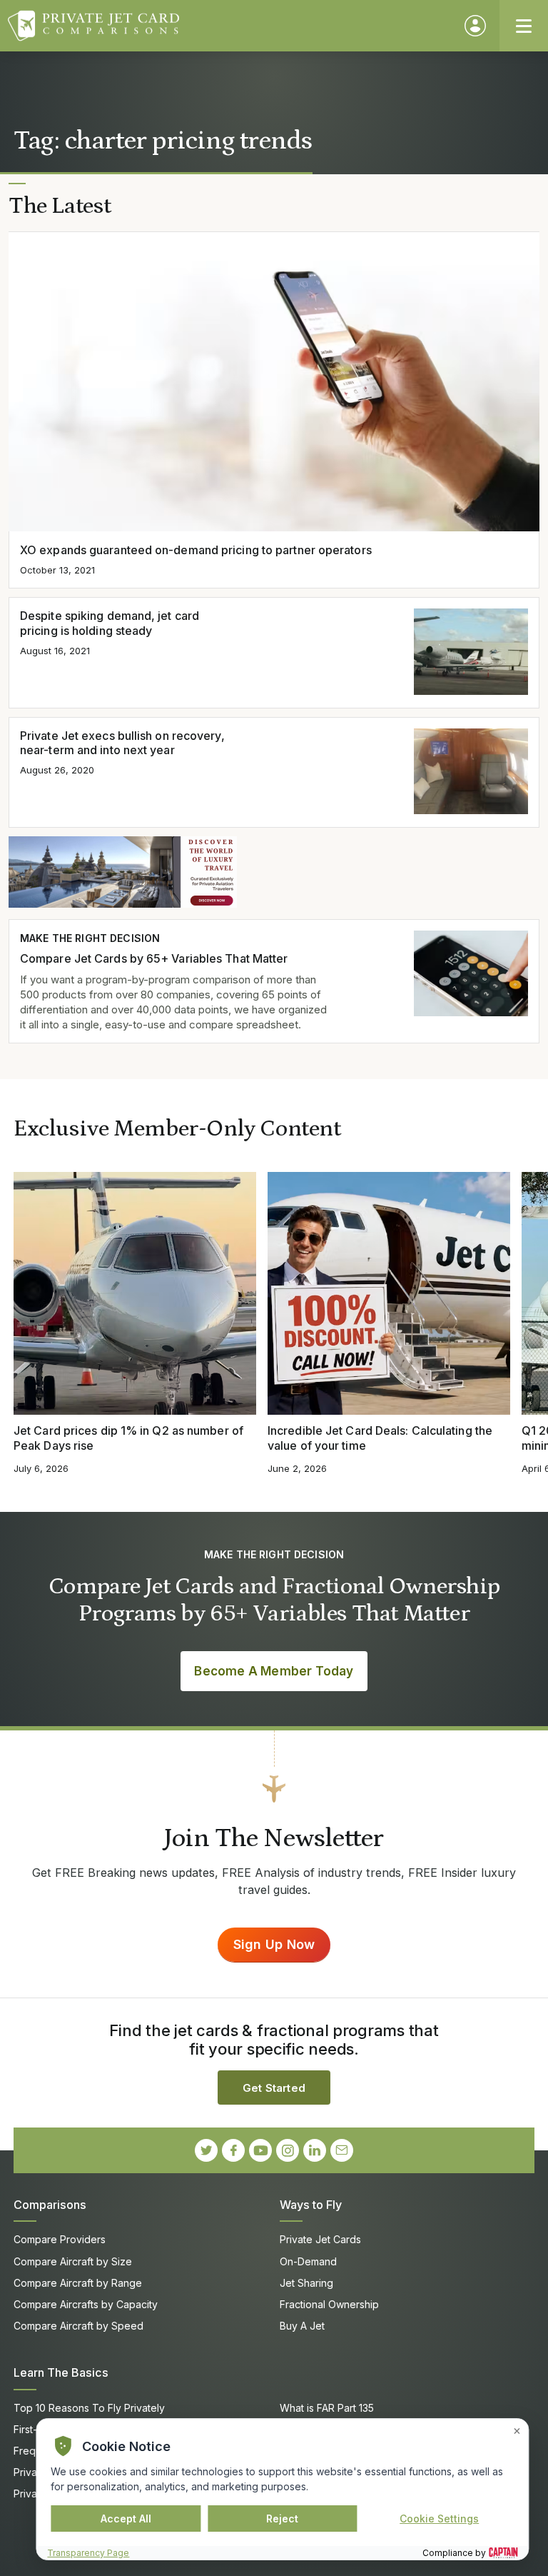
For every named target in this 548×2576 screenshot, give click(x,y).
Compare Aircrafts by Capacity (86, 2304)
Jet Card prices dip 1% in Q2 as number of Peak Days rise (128, 1438)
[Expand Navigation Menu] (524, 26)
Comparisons (50, 2205)
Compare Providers (60, 2239)
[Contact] (342, 2150)
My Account (475, 26)
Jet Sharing (306, 2283)
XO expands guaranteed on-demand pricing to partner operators (196, 550)
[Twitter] (206, 2150)
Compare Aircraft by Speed (78, 2326)
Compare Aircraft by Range (78, 2283)
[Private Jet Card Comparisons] (229, 26)
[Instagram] (288, 2150)
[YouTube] (260, 2150)
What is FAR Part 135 (327, 2408)
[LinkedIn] (315, 2150)
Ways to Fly (311, 2205)
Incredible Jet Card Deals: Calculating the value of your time (380, 1438)
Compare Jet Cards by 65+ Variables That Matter (154, 958)
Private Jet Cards (320, 2239)
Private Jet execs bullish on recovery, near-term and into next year (122, 743)
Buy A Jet (302, 2326)
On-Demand (308, 2261)
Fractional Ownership (329, 2304)
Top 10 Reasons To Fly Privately (89, 2408)
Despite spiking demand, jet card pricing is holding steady (110, 623)
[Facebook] (233, 2150)
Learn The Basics (61, 2372)
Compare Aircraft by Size (73, 2261)
